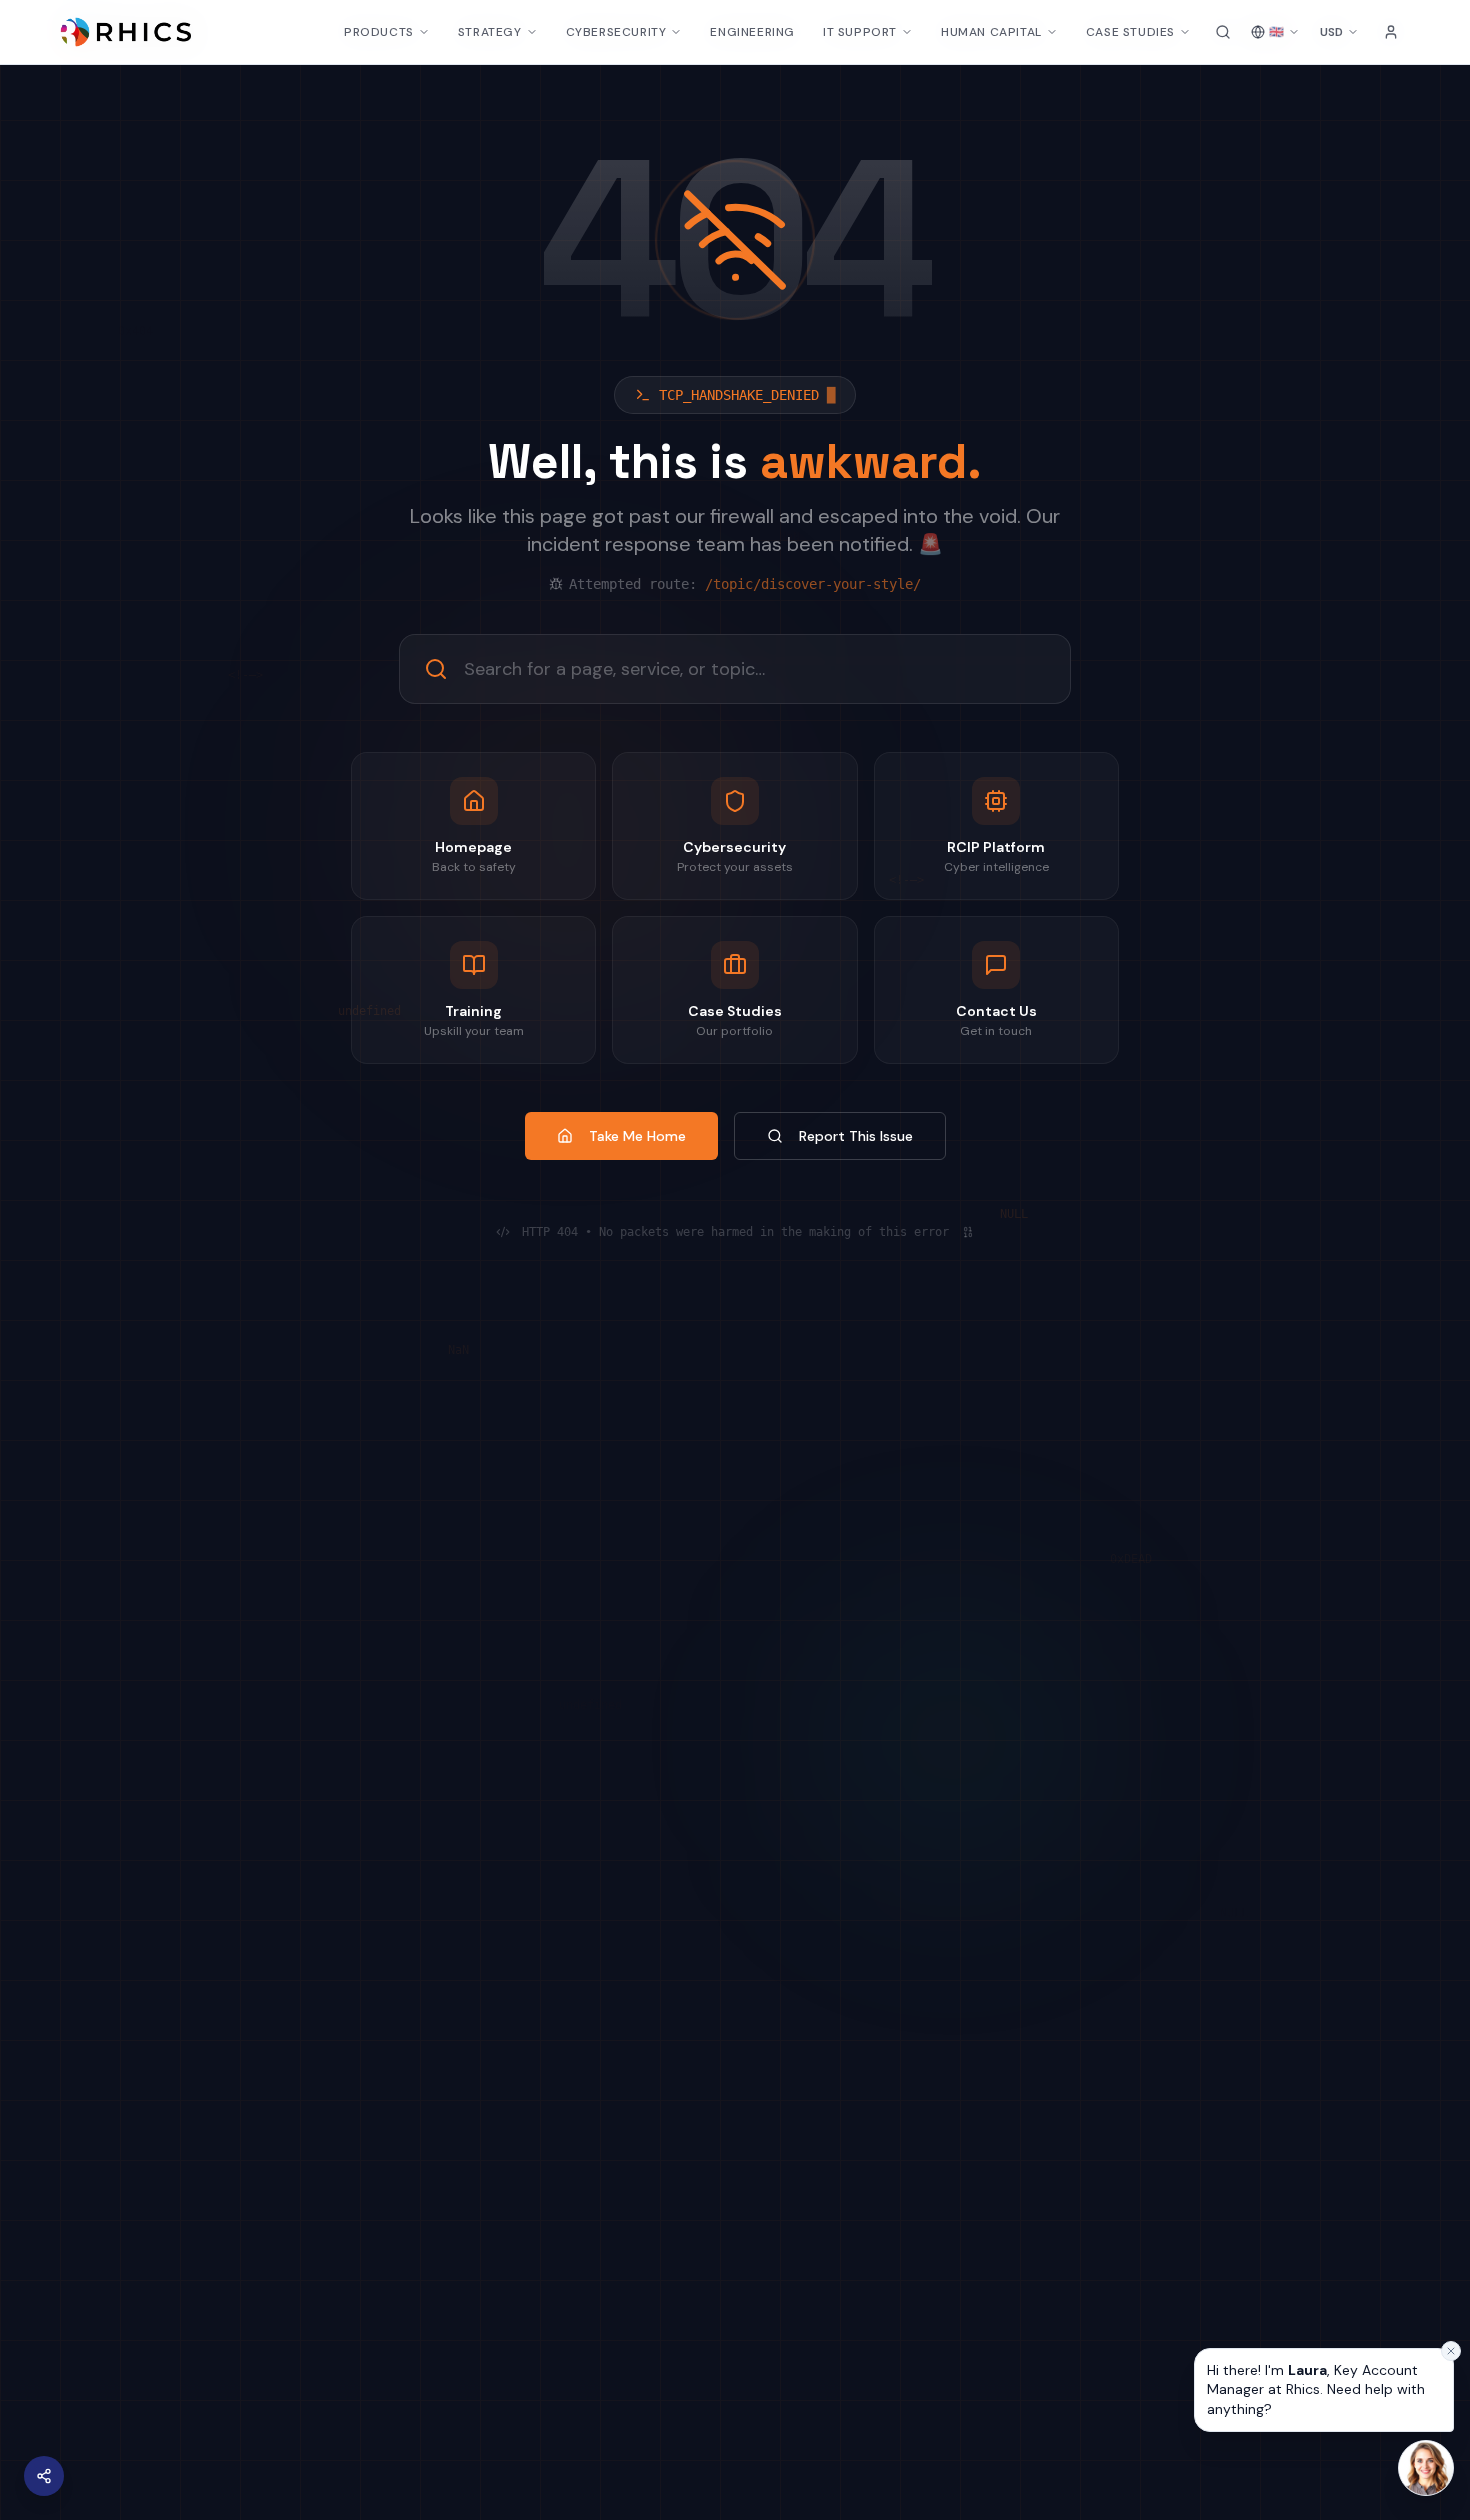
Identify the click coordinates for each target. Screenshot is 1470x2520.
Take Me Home (637, 1136)
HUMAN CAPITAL (991, 32)
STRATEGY (490, 32)
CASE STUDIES (1130, 32)
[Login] (1391, 32)
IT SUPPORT (860, 32)
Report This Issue (856, 1136)
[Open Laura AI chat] (1426, 2468)
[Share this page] (44, 2476)
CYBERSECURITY (616, 32)
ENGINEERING (752, 32)
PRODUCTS (379, 32)
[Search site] (1223, 32)
